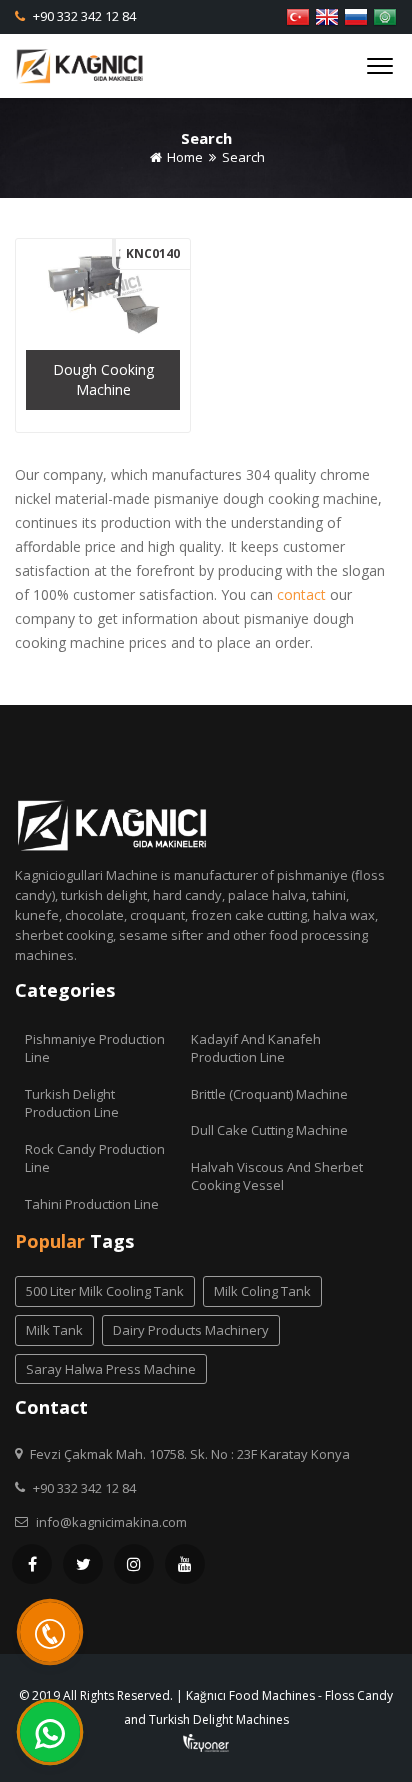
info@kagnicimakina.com (111, 1522)
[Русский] (356, 15)
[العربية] (385, 15)
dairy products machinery (191, 1330)
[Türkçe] (298, 15)
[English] (327, 15)
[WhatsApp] (50, 1732)
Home (183, 157)
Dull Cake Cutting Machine (269, 1130)
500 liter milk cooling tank (105, 1291)
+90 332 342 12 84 (83, 16)
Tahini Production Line (92, 1204)
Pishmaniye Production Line (95, 1048)
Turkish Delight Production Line (72, 1103)
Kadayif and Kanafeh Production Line (256, 1048)
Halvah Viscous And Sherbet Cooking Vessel (277, 1176)
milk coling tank (262, 1291)
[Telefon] (50, 1632)
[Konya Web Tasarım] (206, 1741)
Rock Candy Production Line (95, 1158)
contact (301, 594)
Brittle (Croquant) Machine (269, 1094)
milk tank (54, 1330)
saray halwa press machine (111, 1369)
